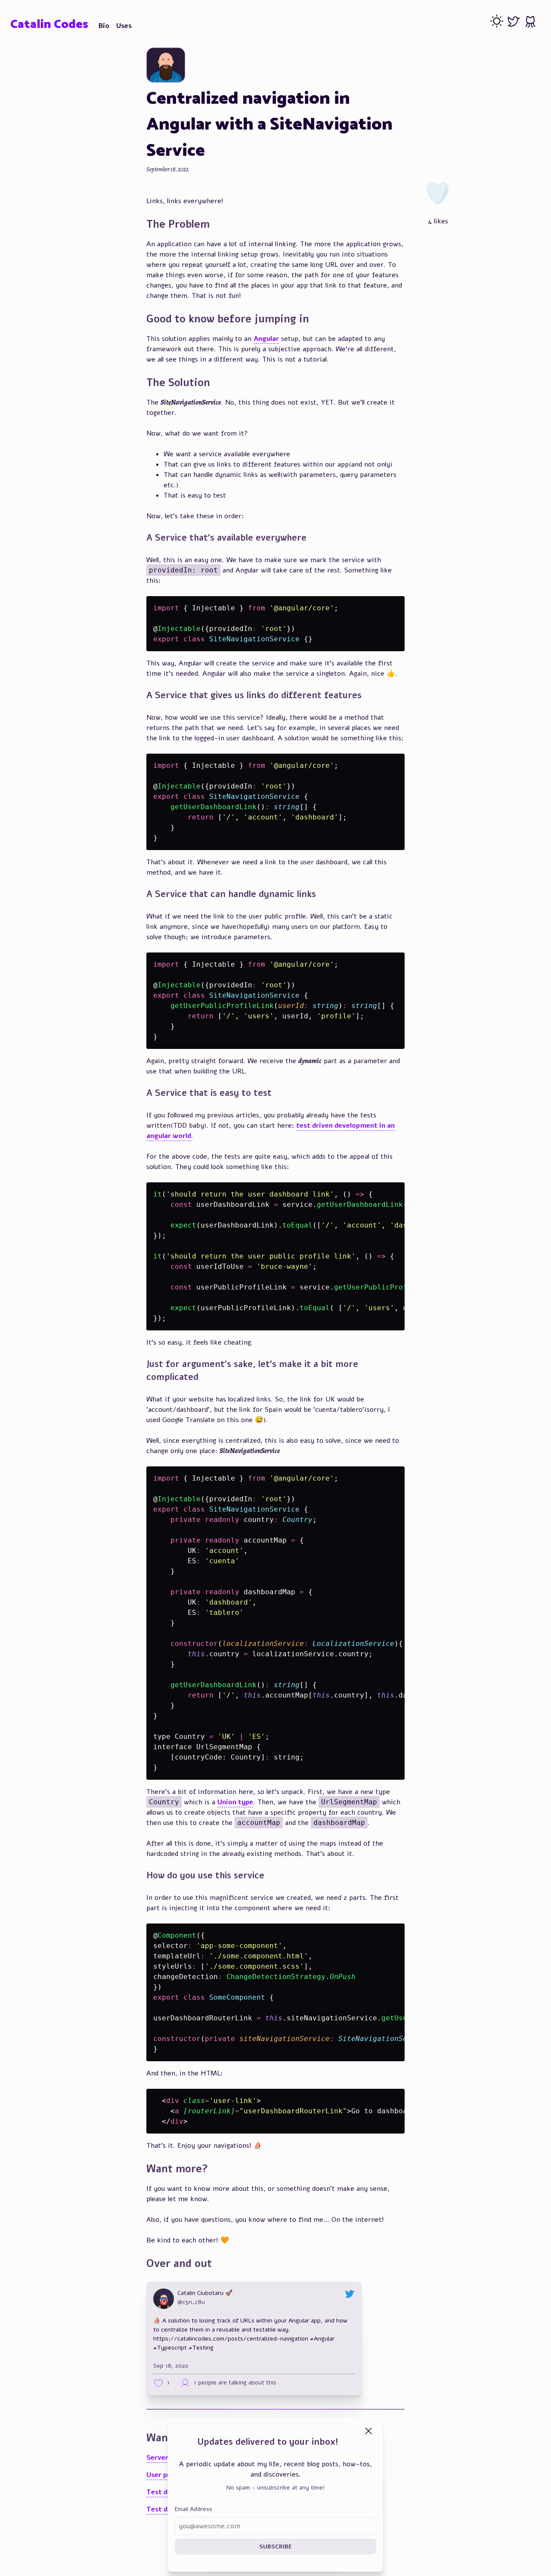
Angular (266, 339)
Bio (104, 26)
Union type (235, 1802)
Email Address (193, 2509)
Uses (124, 26)
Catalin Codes (49, 25)
